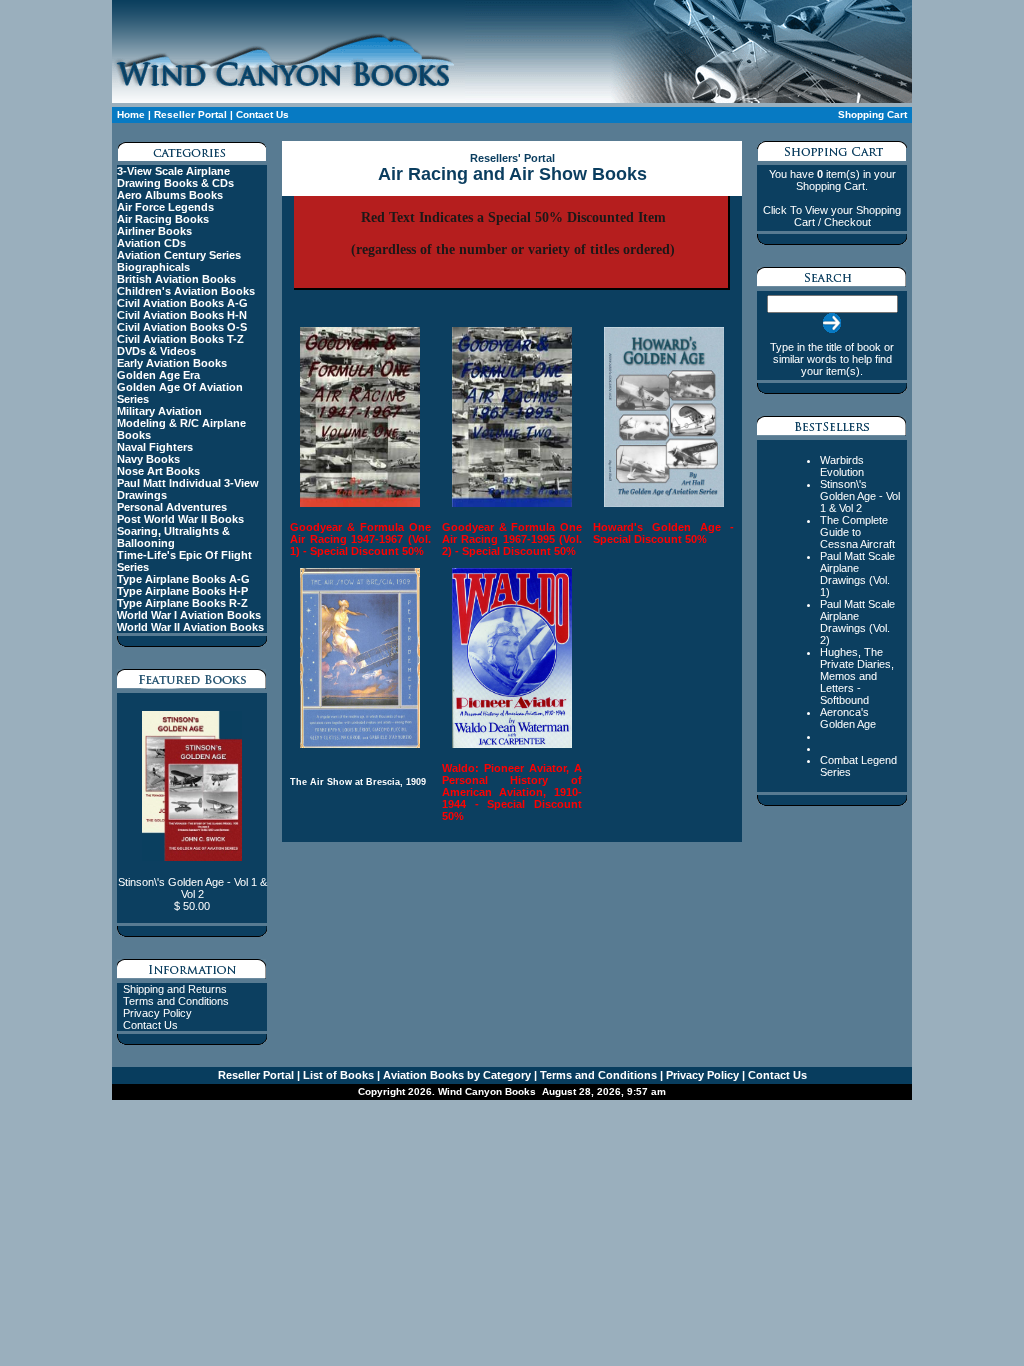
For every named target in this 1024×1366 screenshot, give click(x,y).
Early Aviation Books (172, 363)
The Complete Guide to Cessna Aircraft (857, 532)
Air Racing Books (163, 219)
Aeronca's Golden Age (848, 718)
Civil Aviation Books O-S (182, 327)
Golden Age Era (158, 375)
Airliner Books (154, 231)
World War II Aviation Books (190, 627)
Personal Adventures (172, 507)
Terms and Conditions (176, 1001)
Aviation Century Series (179, 255)
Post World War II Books (180, 519)
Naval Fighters (155, 447)
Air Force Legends (165, 207)
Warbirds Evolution (842, 466)
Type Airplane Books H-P (182, 591)
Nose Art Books (158, 471)
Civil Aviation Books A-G (182, 303)
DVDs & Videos (156, 351)
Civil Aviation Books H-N (182, 315)
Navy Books (148, 459)
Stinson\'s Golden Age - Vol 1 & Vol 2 (860, 496)
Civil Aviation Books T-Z (180, 339)
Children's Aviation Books (186, 291)
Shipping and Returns (175, 989)
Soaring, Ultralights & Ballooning (173, 537)
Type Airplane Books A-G (183, 579)
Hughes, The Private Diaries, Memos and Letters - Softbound (857, 676)
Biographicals (153, 267)
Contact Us (262, 114)
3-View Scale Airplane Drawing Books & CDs (175, 177)
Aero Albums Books (170, 195)
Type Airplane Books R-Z (182, 603)
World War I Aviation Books (189, 615)
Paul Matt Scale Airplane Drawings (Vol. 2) (857, 622)
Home (131, 114)
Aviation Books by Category (455, 1075)
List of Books (337, 1075)
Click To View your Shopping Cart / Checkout (832, 216)
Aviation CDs (151, 243)
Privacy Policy (157, 1013)
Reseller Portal (190, 114)
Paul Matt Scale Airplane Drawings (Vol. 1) (857, 574)
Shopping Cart (872, 114)
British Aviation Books (176, 279)
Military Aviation (159, 411)
